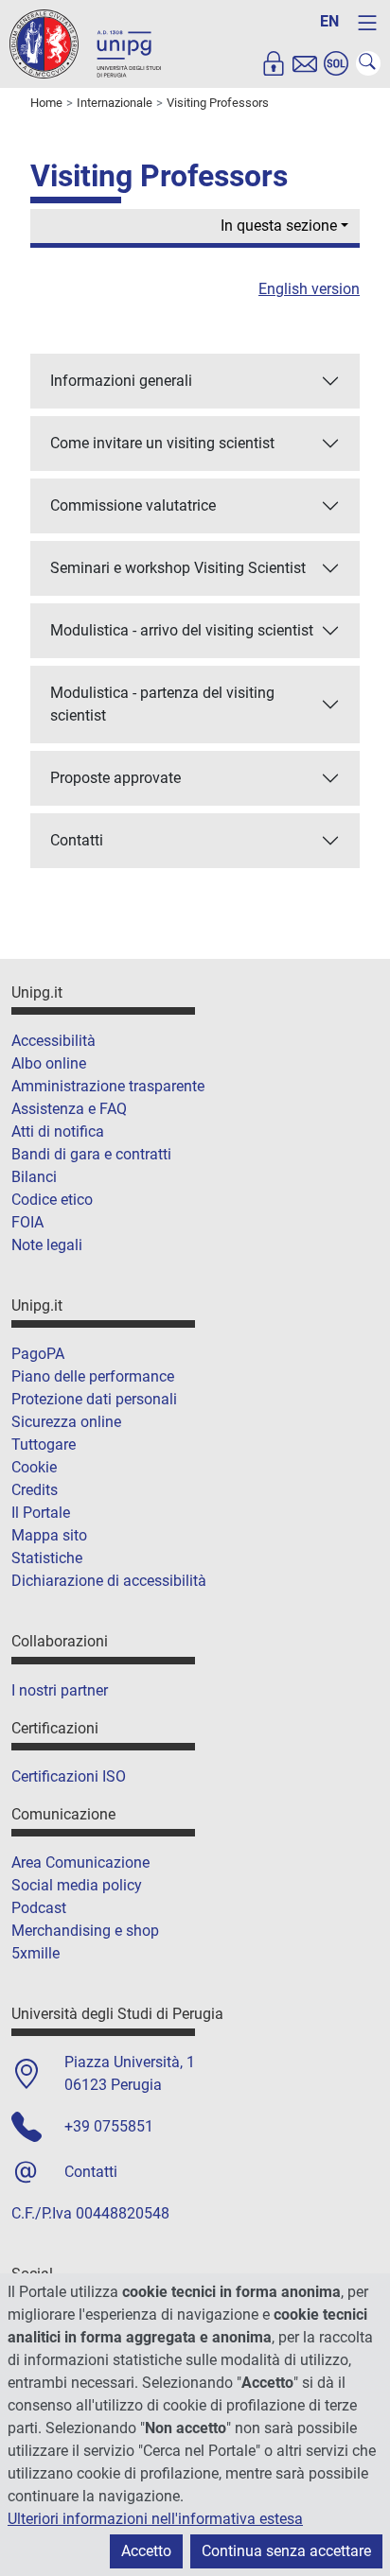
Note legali (47, 1245)
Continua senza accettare (286, 2551)
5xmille (35, 1953)
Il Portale (41, 1513)
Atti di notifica (58, 1131)
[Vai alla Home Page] (85, 43)
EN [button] (329, 21)
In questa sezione (279, 226)
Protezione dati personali (94, 1399)
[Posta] (305, 63)
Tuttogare (44, 1445)
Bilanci (34, 1177)
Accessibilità (53, 1041)
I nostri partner (60, 1690)
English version (309, 289)
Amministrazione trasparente (108, 1086)
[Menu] (367, 23)
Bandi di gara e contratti (91, 1154)
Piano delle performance (93, 1376)
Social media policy (77, 1885)
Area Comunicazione (80, 1862)
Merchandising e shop (85, 1931)
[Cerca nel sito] (368, 63)
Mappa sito (49, 1535)
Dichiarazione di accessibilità (109, 1581)
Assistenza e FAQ (69, 1109)
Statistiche (47, 1558)
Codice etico (52, 1200)
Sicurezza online (66, 1422)
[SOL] (336, 63)
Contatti (91, 2172)
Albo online (49, 1063)
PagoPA (38, 1354)
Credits (35, 1490)
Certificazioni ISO (69, 1776)
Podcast (39, 1908)
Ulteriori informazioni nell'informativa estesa (155, 2519)
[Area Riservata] (274, 63)
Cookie (34, 1467)
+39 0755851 (109, 2126)
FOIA (27, 1222)
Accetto (146, 2551)
